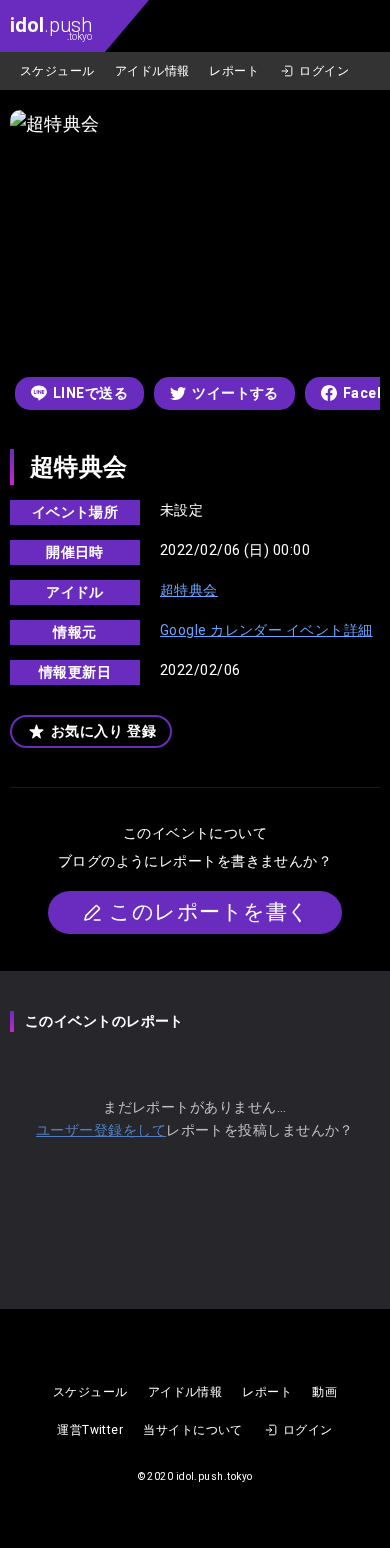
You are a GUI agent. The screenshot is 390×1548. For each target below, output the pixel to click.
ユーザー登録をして (101, 1130)
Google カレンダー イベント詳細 (266, 630)
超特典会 (189, 590)
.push (51, 27)
